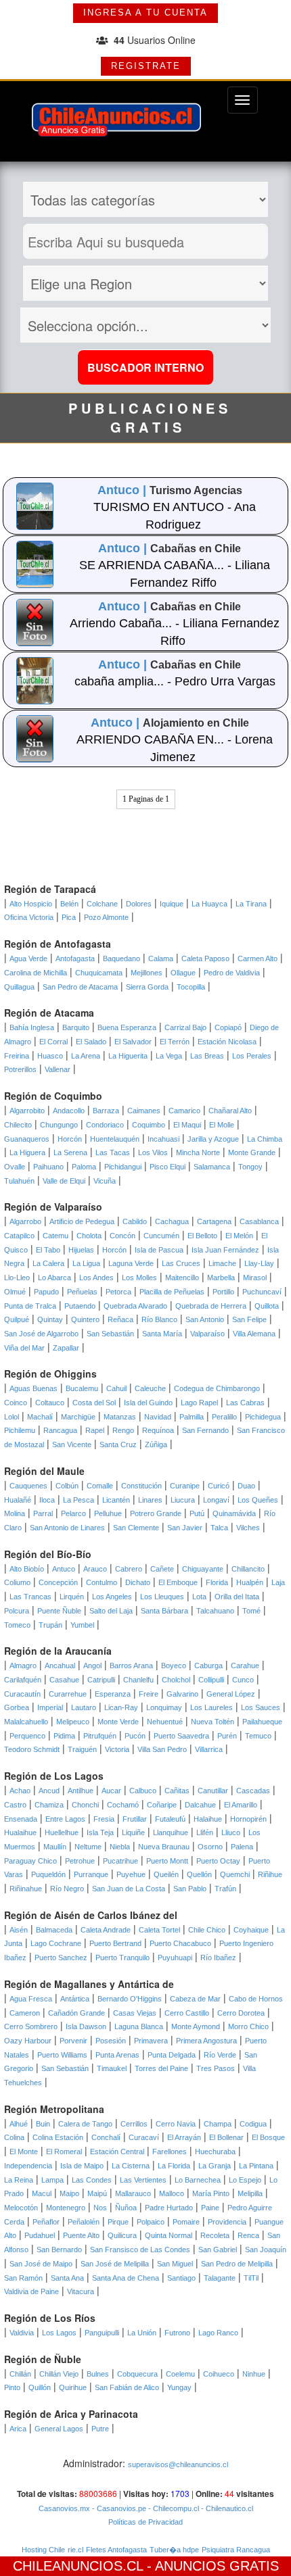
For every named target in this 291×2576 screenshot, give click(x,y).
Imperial (50, 1707)
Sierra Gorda (147, 987)
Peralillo (224, 1417)
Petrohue (80, 1861)
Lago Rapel (199, 1403)
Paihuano (48, 1167)
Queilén (166, 1874)
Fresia (104, 1819)
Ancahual (60, 1666)
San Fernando (205, 1430)
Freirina (17, 1056)
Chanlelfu (138, 1680)
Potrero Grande (156, 1513)
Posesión (111, 2041)
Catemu (55, 1236)
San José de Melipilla (115, 2264)
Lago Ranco (218, 2333)
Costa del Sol (94, 1403)
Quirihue (73, 2387)
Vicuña (105, 1181)
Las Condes (92, 2180)
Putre (100, 2429)
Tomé (251, 1611)
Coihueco (219, 2374)
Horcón (70, 1139)
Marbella (221, 1278)
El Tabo (48, 1250)
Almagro (23, 1666)
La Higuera (27, 1152)
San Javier (185, 1528)
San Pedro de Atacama (80, 987)
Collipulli (211, 1680)
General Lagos (59, 2429)
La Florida (174, 2166)
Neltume (88, 1847)
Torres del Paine (161, 2068)
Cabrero (129, 1569)
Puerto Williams (62, 2055)
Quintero (85, 1319)
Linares (150, 1500)
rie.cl (75, 2550)
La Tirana (251, 904)
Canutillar (213, 1791)
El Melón (239, 1236)
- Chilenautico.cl (226, 2508)
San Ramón (23, 2278)
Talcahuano (215, 1611)
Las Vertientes (143, 2180)
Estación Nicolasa (227, 1042)
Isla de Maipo (82, 2166)
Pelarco (73, 1513)
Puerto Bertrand (115, 1943)
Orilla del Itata (237, 1597)
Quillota (267, 1306)
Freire (149, 1694)
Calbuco (143, 1791)
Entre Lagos (65, 1819)
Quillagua (19, 987)
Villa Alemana (254, 1334)
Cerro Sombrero (31, 2026)
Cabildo (135, 1221)
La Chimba (265, 1139)
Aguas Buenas (33, 1388)
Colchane (102, 904)
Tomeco (17, 1625)
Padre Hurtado (169, 2208)
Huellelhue (62, 1832)
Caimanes (144, 1111)
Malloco (172, 2193)
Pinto (12, 2387)
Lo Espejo (245, 2180)
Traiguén (82, 1749)
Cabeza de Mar (195, 1999)
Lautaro (84, 1707)
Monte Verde (118, 1722)
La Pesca (79, 1500)
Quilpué (17, 1319)
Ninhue (254, 2374)
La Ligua (86, 1263)
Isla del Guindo (148, 1403)
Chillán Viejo (59, 2374)
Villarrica (209, 1749)
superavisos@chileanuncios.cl (178, 2464)
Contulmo (102, 1582)
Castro (15, 1805)
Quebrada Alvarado (135, 1306)
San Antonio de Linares (67, 1528)
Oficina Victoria (29, 917)
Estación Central (117, 2152)
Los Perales (252, 1056)
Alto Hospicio (31, 904)
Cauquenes (28, 1486)
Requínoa (158, 1430)
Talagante (220, 2278)
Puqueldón (48, 1874)
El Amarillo (241, 1805)
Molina (15, 1513)
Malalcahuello (26, 1722)
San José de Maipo (41, 2264)
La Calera (48, 1263)
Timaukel (112, 2068)
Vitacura (81, 2291)
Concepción (58, 1582)
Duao (246, 1486)
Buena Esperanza (127, 1027)
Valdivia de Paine (31, 2291)
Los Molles (139, 1278)
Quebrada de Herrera (211, 1306)
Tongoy (250, 1167)
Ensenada (21, 1819)
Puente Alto (81, 2235)
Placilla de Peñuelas (172, 1292)
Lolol (12, 1417)
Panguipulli (102, 2333)
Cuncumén (161, 1236)
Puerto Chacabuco (180, 1943)
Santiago (181, 2278)
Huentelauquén (115, 1139)
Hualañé (18, 1500)
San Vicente (72, 1444)
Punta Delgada (172, 2055)
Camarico (184, 1111)
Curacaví (144, 2137)
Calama (161, 958)
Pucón (135, 1736)
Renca (248, 2235)
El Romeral (64, 2152)
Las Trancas (30, 1597)
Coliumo (17, 1582)
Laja (278, 1582)
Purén (227, 1736)
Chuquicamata (99, 973)
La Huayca (209, 904)
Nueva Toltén (212, 1722)
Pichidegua (263, 1417)
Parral (43, 1513)
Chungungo (59, 1125)
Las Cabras (245, 1403)
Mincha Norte (198, 1152)
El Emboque (178, 1582)
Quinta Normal (169, 2235)
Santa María (162, 1334)
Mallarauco (133, 2193)
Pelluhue (108, 1513)
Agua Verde (28, 958)
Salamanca (212, 1167)
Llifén (205, 1832)
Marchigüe (78, 1417)
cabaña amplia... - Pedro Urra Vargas (175, 681)
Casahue (64, 1680)
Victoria (117, 1749)
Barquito (76, 1027)
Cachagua (172, 1221)
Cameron (25, 2013)
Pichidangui (123, 1167)
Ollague (183, 973)
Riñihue (270, 1874)
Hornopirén (248, 1819)
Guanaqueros (27, 1139)
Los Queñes (258, 1500)
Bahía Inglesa (32, 1027)
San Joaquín (266, 2250)
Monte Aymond (196, 2026)
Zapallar (66, 1348)
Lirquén (72, 1597)
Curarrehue (68, 1694)
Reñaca (120, 1319)
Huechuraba (215, 2152)
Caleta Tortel (159, 1930)
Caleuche (150, 1388)
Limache (222, 1263)
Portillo (223, 1292)
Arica (18, 2429)
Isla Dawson (86, 2026)
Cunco (243, 1680)
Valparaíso (207, 1334)
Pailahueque (262, 1722)
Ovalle (15, 1167)
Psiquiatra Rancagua (236, 2550)
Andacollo (69, 1111)
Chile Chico (207, 1930)
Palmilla (192, 1417)
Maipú (97, 2193)
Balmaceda (54, 1930)
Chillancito (248, 1569)
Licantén (116, 1500)
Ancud (49, 1791)
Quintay (50, 1319)
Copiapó (228, 1027)
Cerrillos (134, 2124)
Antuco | (124, 490)
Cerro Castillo (187, 2013)
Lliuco (231, 1832)
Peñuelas (82, 1292)
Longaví (216, 1500)
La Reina (19, 2180)
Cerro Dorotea (241, 2013)
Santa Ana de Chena (126, 2278)
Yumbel (82, 1625)
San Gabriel (218, 2250)
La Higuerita (128, 1056)
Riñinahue (26, 1889)
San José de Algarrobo (41, 1334)
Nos (100, 2208)
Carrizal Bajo (185, 1027)
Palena (242, 1847)
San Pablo (190, 1889)
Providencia (227, 2222)
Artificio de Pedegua (82, 1221)
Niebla (120, 1847)
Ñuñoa (126, 2208)
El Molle (222, 1125)
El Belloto (202, 1236)
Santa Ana (67, 2278)
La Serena (70, 1152)
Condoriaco (105, 1125)
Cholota (89, 1236)
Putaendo (80, 1306)
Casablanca (259, 1221)
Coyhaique (251, 1930)
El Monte (24, 2152)
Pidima (64, 1736)
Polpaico (151, 2222)
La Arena (86, 1056)
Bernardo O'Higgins (130, 1999)
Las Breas (207, 1056)
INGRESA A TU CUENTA (145, 13)
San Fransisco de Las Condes (140, 2250)
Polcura (17, 1611)
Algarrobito (27, 1111)
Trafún (225, 1889)
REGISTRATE (146, 66)
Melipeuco (73, 1722)
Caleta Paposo (205, 958)
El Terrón (175, 1042)
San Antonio (205, 1319)
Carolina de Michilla (36, 973)
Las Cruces (181, 1263)
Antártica (75, 1999)
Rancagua (60, 1430)
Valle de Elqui (64, 1181)
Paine (210, 2208)
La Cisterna (131, 2166)
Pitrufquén (100, 1736)
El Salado (91, 1042)
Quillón (40, 2387)
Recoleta (215, 2235)
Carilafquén (23, 1680)
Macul (42, 2193)
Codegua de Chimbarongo (217, 1388)
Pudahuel (40, 2235)
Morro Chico (248, 2026)
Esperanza (113, 1694)
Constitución (141, 1486)
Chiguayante (203, 1569)
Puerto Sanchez (61, 1958)
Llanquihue (171, 1832)
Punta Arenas (117, 2055)
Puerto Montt (167, 1861)
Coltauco (50, 1403)
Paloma (84, 1167)
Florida (217, 1582)
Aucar (111, 1791)
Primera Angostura (206, 2041)
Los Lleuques (162, 1597)
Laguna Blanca (139, 2026)
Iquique (172, 904)
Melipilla (250, 2193)
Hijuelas (81, 1250)
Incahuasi (163, 1139)
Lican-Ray (121, 1707)
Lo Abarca (54, 1278)
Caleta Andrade (106, 1930)
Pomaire (186, 2222)
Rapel (95, 1430)
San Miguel (175, 2264)
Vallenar (58, 1069)
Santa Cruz (118, 1444)
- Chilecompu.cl (173, 2508)
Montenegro (66, 2208)
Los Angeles (112, 1597)
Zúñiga (156, 1444)
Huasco (50, 1056)
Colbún (67, 1486)
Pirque (118, 2222)
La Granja (215, 2166)
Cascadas (253, 1791)
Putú (197, 1513)
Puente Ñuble (59, 1611)
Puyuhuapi (175, 1958)
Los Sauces (261, 1707)
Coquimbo (149, 1125)
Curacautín (22, 1694)
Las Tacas (113, 1152)
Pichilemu (20, 1430)
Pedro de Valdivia (232, 973)
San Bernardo (59, 2250)
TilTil (251, 2278)
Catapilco (19, 1236)
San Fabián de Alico (127, 2387)
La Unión (142, 2333)
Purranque (91, 1874)
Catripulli (101, 1680)
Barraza (106, 1111)
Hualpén (250, 1582)
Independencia (28, 2166)
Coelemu (180, 2374)
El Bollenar (226, 2137)
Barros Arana (131, 1666)
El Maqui (187, 1125)
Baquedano (121, 958)
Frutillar (135, 1819)
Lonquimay (164, 1707)
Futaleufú (170, 1819)
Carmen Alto (258, 958)
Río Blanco (159, 1319)
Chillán (20, 2374)
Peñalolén (84, 2222)
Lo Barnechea (198, 2180)
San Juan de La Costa (129, 1889)
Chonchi (85, 1805)
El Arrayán (184, 2137)
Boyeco (174, 1666)
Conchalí (106, 2137)
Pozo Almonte (106, 917)
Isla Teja (100, 1832)
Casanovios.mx (64, 2508)
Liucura (183, 1500)
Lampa (52, 2180)
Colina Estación (58, 2137)
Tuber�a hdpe (174, 2550)
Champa (218, 2124)
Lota (199, 1597)
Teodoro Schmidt (32, 1749)
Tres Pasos (216, 2068)
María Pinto (211, 2193)
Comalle (100, 1486)
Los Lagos (59, 2333)
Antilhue (81, 1791)
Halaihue (208, 1819)
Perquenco (27, 1736)
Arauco (95, 1569)
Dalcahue (200, 1805)
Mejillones (147, 973)
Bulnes (98, 2374)
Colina (14, 2137)
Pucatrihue (120, 1861)
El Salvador (133, 1042)
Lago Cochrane (56, 1943)
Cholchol (176, 1680)
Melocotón (21, 2208)
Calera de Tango (85, 2124)
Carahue (245, 1666)
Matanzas (120, 1417)
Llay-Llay (259, 1263)
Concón (122, 1236)
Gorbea (17, 1707)
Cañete (162, 1569)
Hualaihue (20, 1832)
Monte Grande (252, 1152)
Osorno (210, 1847)
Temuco (258, 1736)
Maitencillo (182, 1278)
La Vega (169, 1056)
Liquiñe (133, 1832)
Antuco (64, 1569)
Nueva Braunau (164, 1847)
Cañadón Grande (76, 2013)
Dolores (139, 904)
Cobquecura (137, 2374)
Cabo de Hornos (256, 1999)
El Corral (53, 1042)
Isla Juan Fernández (225, 1250)
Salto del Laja (111, 1611)
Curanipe (185, 1486)
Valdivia (22, 2333)
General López (231, 1694)
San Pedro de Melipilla (237, 2264)
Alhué (19, 2124)
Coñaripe (162, 1805)
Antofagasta (75, 958)
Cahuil (116, 1388)
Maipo (69, 2193)
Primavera (151, 2041)
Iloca (47, 1500)
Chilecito (18, 1125)
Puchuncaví (262, 1292)
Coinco (16, 1403)
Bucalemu (82, 1388)
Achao (20, 1791)
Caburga (208, 1666)
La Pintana (256, 2166)
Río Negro (67, 1889)
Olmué (15, 1292)
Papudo (46, 1292)
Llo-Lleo (17, 1278)
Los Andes (96, 1278)
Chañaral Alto (230, 1111)
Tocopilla (191, 987)
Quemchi (235, 1874)
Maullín (55, 1847)
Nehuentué (165, 1722)
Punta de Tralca (30, 1306)
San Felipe (249, 1319)
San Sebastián (110, 1334)
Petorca (118, 1292)
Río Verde (220, 2055)
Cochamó (123, 1805)
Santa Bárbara (164, 1611)
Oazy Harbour (28, 2041)
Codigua (253, 2124)
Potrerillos (20, 1069)
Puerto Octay (218, 1861)
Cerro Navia (176, 2124)
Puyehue (131, 1874)
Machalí (40, 1417)
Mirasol (255, 1278)
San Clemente (136, 1528)
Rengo (123, 1430)
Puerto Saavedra (181, 1736)
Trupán (50, 1625)
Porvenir (73, 2041)
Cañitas (177, 1791)
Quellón (199, 1874)
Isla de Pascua (159, 1250)
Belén (69, 904)
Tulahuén (19, 1181)
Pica (69, 917)
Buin (43, 2124)
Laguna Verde (131, 1263)
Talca (219, 1528)
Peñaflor (46, 2222)
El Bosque (268, 2137)
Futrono (177, 2333)
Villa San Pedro (162, 1749)
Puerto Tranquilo (122, 1958)
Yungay (179, 2387)
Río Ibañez (218, 1958)
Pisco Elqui (167, 1167)
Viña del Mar (24, 1348)
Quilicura (122, 2235)
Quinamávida (234, 1513)
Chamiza (49, 1805)
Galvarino (182, 1694)
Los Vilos (153, 1152)
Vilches (248, 1528)
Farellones (170, 2152)
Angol (92, 1666)
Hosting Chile (43, 2550)
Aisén (19, 1930)
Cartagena (214, 1221)
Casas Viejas (135, 2013)
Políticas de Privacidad (145, 2522)
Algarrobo (25, 1221)
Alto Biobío (27, 1569)
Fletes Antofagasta (116, 2550)
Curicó (219, 1486)
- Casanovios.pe (118, 2508)
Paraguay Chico (30, 1861)
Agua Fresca (31, 1999)
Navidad (158, 1417)
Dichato (138, 1582)
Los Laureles (211, 1707)
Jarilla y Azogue (213, 1139)
